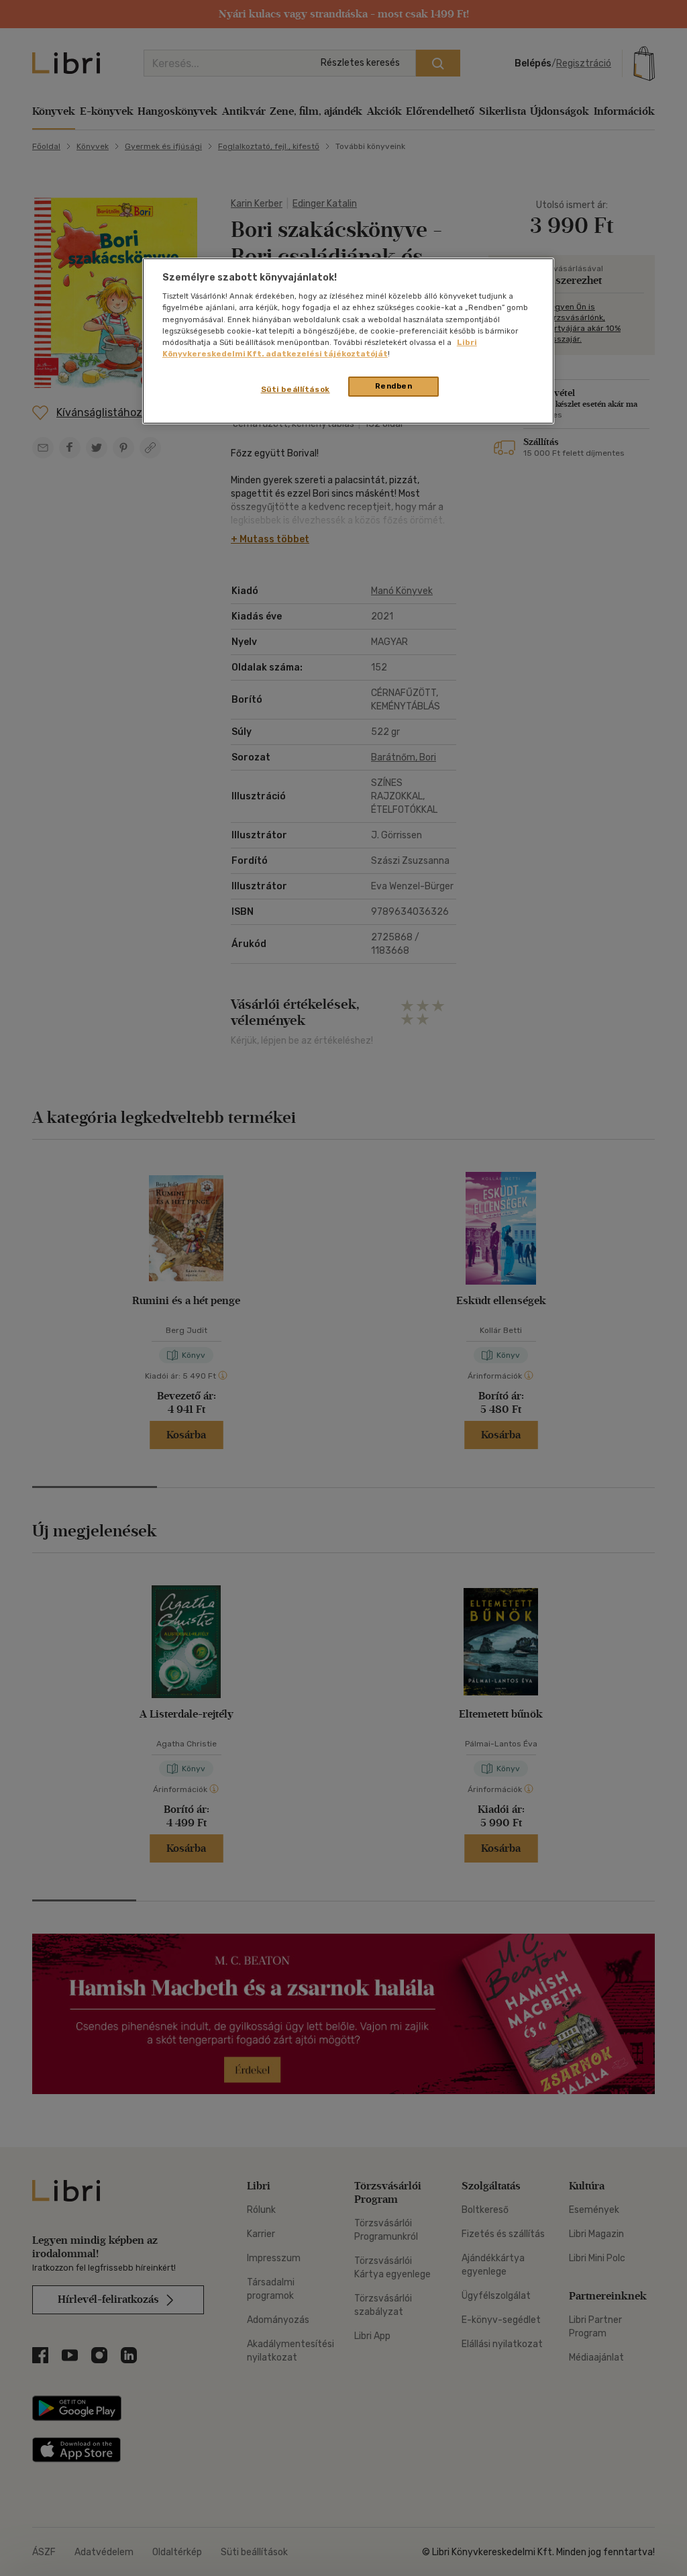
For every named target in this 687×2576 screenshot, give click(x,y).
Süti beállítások (296, 389)
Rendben (394, 386)
